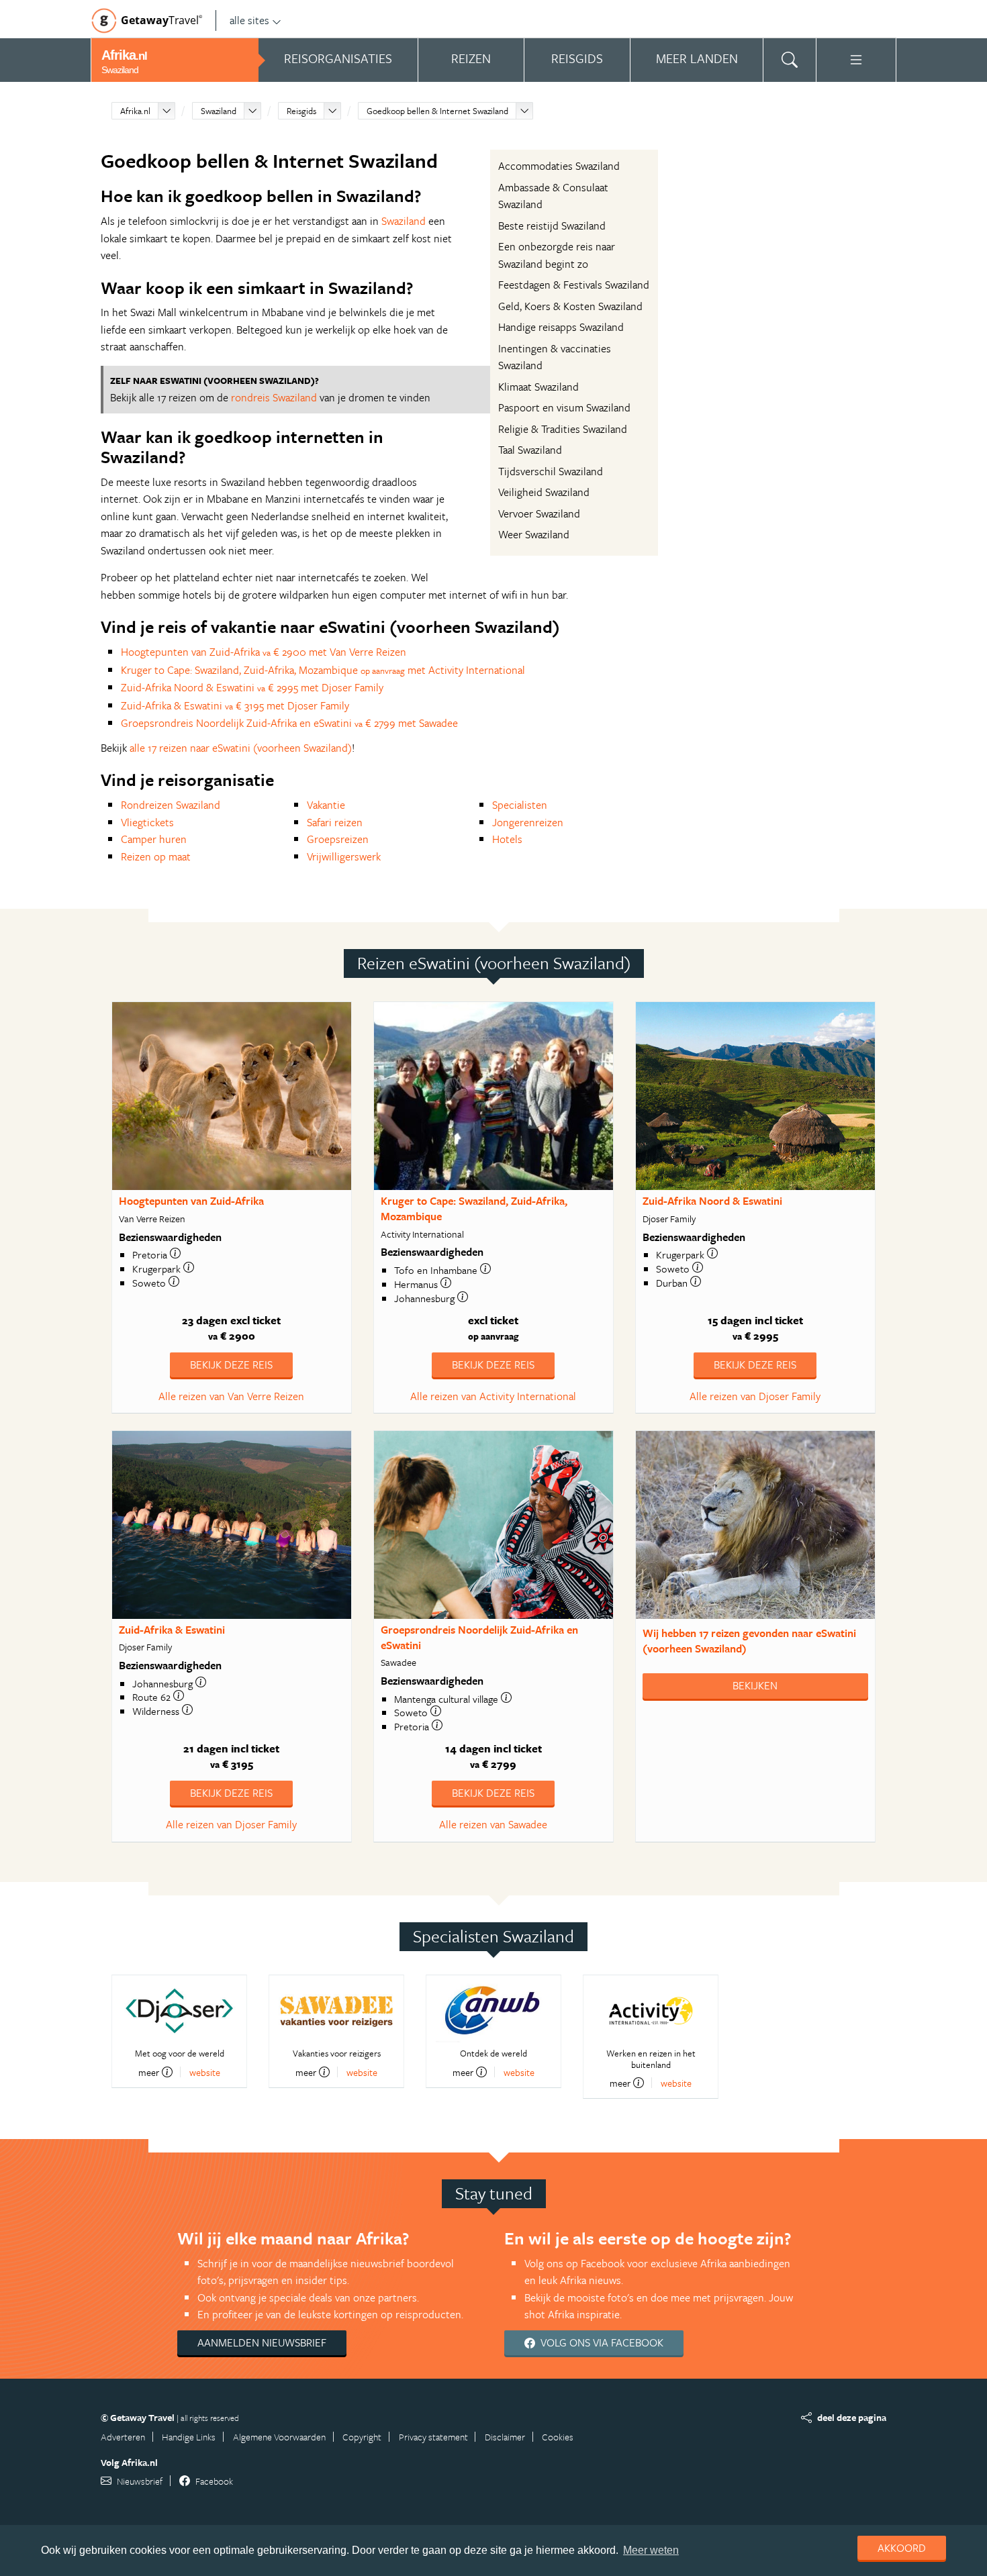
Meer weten (651, 2550)
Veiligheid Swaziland (544, 492)
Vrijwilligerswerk (344, 856)
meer (149, 2072)
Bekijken (755, 1685)
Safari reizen (335, 822)
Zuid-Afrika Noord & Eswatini (712, 1201)
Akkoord (902, 2548)
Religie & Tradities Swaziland (563, 429)
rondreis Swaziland (274, 397)
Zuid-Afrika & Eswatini (172, 1630)
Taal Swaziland (530, 450)
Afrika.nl (135, 111)
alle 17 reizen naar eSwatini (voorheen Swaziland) (241, 748)
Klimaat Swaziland (538, 387)
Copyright (362, 2437)
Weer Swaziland (534, 534)
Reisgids (301, 111)
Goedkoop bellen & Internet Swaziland (437, 111)
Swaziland (219, 111)
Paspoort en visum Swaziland (564, 407)
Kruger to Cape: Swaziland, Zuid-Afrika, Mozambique (474, 1208)
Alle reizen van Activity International (493, 1396)
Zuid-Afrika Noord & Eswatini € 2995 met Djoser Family (252, 687)
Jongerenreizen (528, 822)
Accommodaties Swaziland (559, 166)
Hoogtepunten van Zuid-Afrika (191, 1201)
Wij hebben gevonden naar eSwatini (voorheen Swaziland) (749, 1641)
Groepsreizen (338, 839)
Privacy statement (433, 2437)
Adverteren (123, 2437)
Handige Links (189, 2437)
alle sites (249, 20)
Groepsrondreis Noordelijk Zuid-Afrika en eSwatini (479, 1637)
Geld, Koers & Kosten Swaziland (570, 306)
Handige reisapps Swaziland (561, 327)
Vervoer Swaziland (539, 513)
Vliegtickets (147, 822)
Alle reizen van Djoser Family (755, 1396)
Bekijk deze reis (231, 1365)
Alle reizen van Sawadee (493, 1824)
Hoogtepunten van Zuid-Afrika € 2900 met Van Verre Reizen (264, 652)
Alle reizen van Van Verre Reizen (231, 1396)
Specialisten (520, 805)
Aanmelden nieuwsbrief (262, 2342)
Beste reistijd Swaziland (552, 226)
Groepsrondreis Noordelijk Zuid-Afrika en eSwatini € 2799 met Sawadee (289, 723)
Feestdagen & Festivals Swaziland (574, 285)
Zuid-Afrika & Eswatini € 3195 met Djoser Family (235, 705)
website (205, 2072)
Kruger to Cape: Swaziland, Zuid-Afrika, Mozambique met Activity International (323, 670)
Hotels (507, 839)
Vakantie (326, 805)
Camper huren (154, 839)
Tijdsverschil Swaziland (551, 471)
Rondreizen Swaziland (171, 805)
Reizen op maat (156, 856)
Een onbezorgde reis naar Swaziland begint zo (557, 255)
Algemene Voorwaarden (279, 2437)
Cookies (558, 2437)
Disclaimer (505, 2437)
